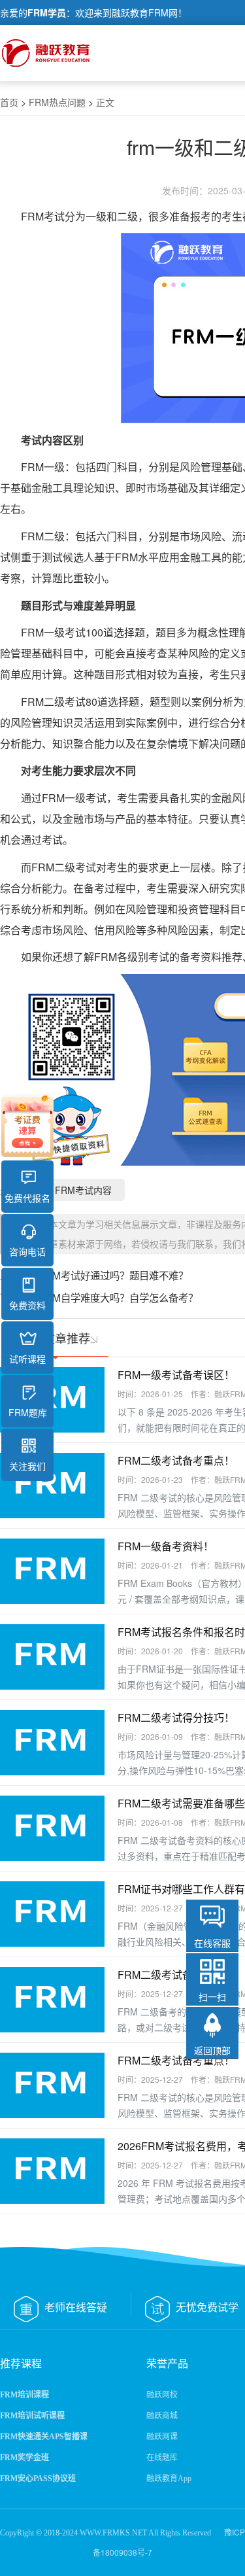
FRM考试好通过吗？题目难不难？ (114, 1275)
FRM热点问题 (57, 102)
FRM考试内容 (83, 1190)
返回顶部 (212, 2050)
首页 (9, 102)
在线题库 (162, 2458)
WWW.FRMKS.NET (113, 2533)
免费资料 (27, 1305)
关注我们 (27, 1466)
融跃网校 (162, 2395)
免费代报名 (27, 1198)
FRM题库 (28, 1412)
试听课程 (27, 1359)
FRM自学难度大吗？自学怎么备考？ (119, 1297)
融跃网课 (162, 2437)
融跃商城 (162, 2416)
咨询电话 (27, 1251)
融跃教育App (169, 2479)
